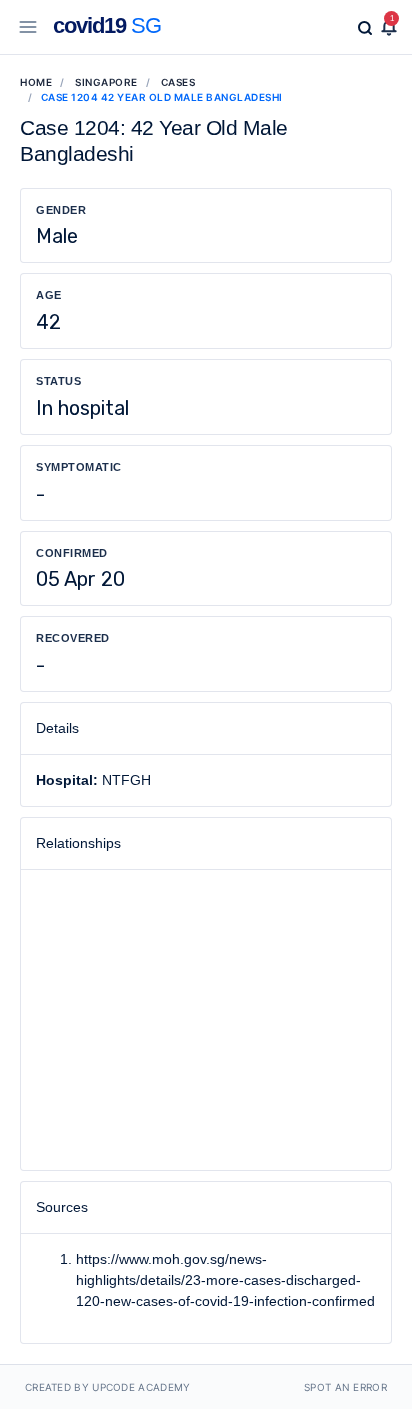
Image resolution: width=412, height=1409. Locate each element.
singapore (106, 82)
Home (36, 82)
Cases (178, 82)
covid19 (107, 25)
